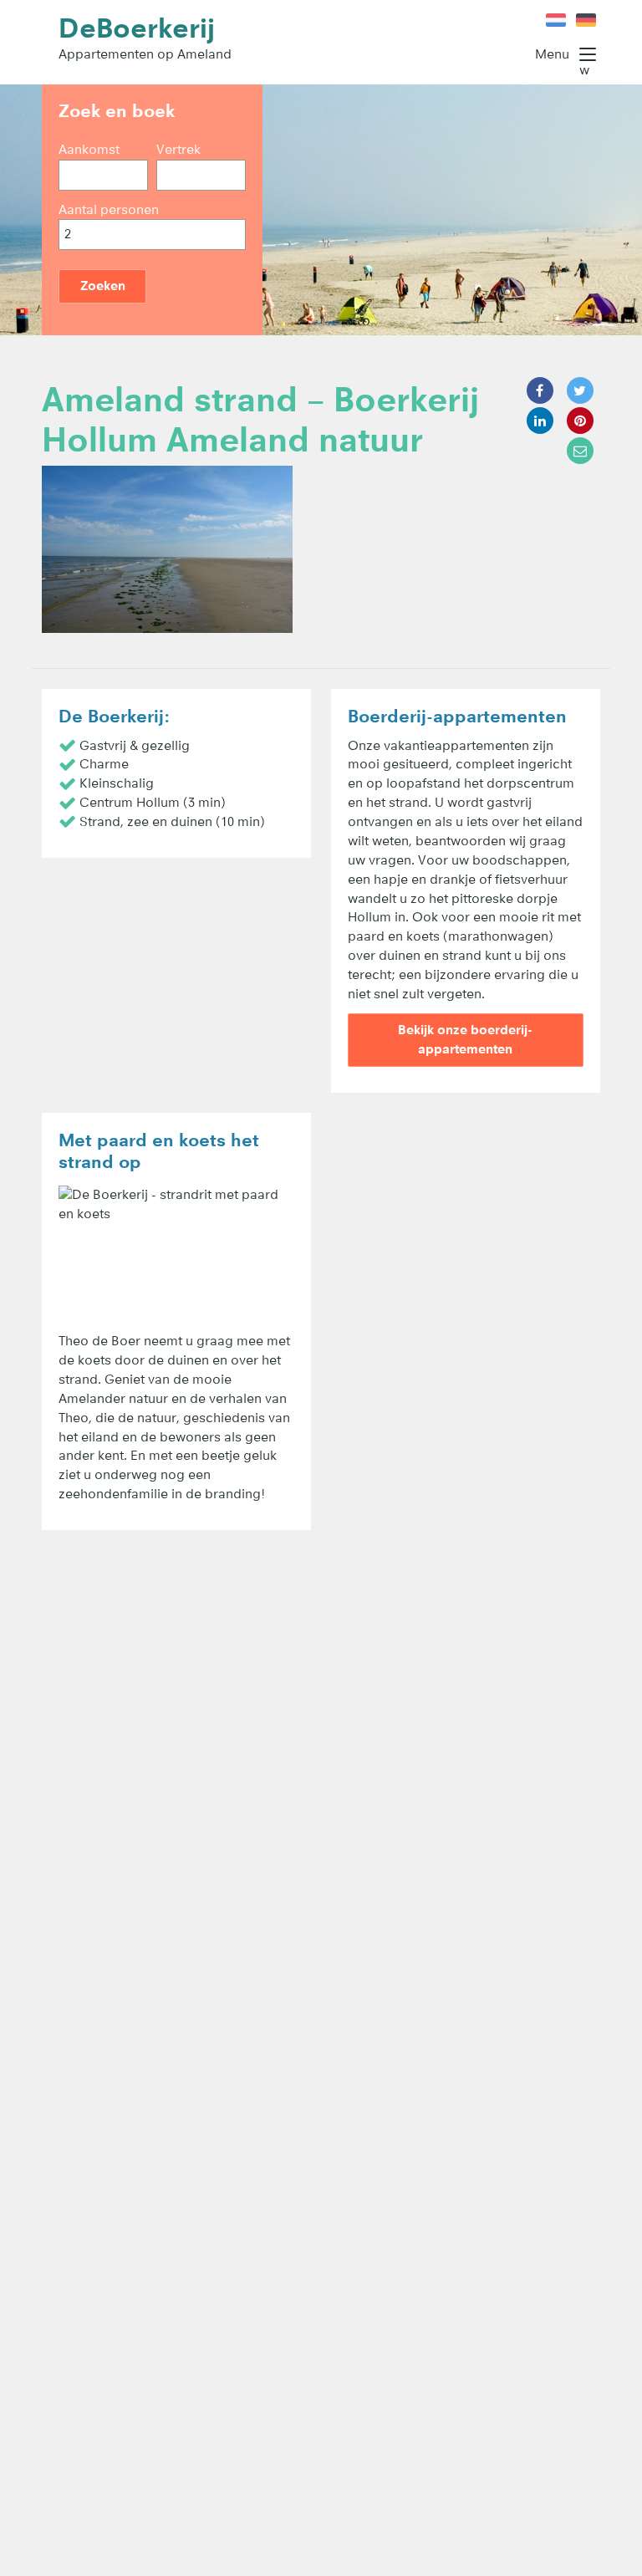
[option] (321, 210)
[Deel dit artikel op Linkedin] (540, 421)
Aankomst (89, 149)
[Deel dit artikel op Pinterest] (580, 421)
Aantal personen (109, 209)
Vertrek (178, 149)
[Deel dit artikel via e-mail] (580, 451)
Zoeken (103, 286)
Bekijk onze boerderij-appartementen (465, 1039)
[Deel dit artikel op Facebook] (540, 390)
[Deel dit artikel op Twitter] (580, 390)
